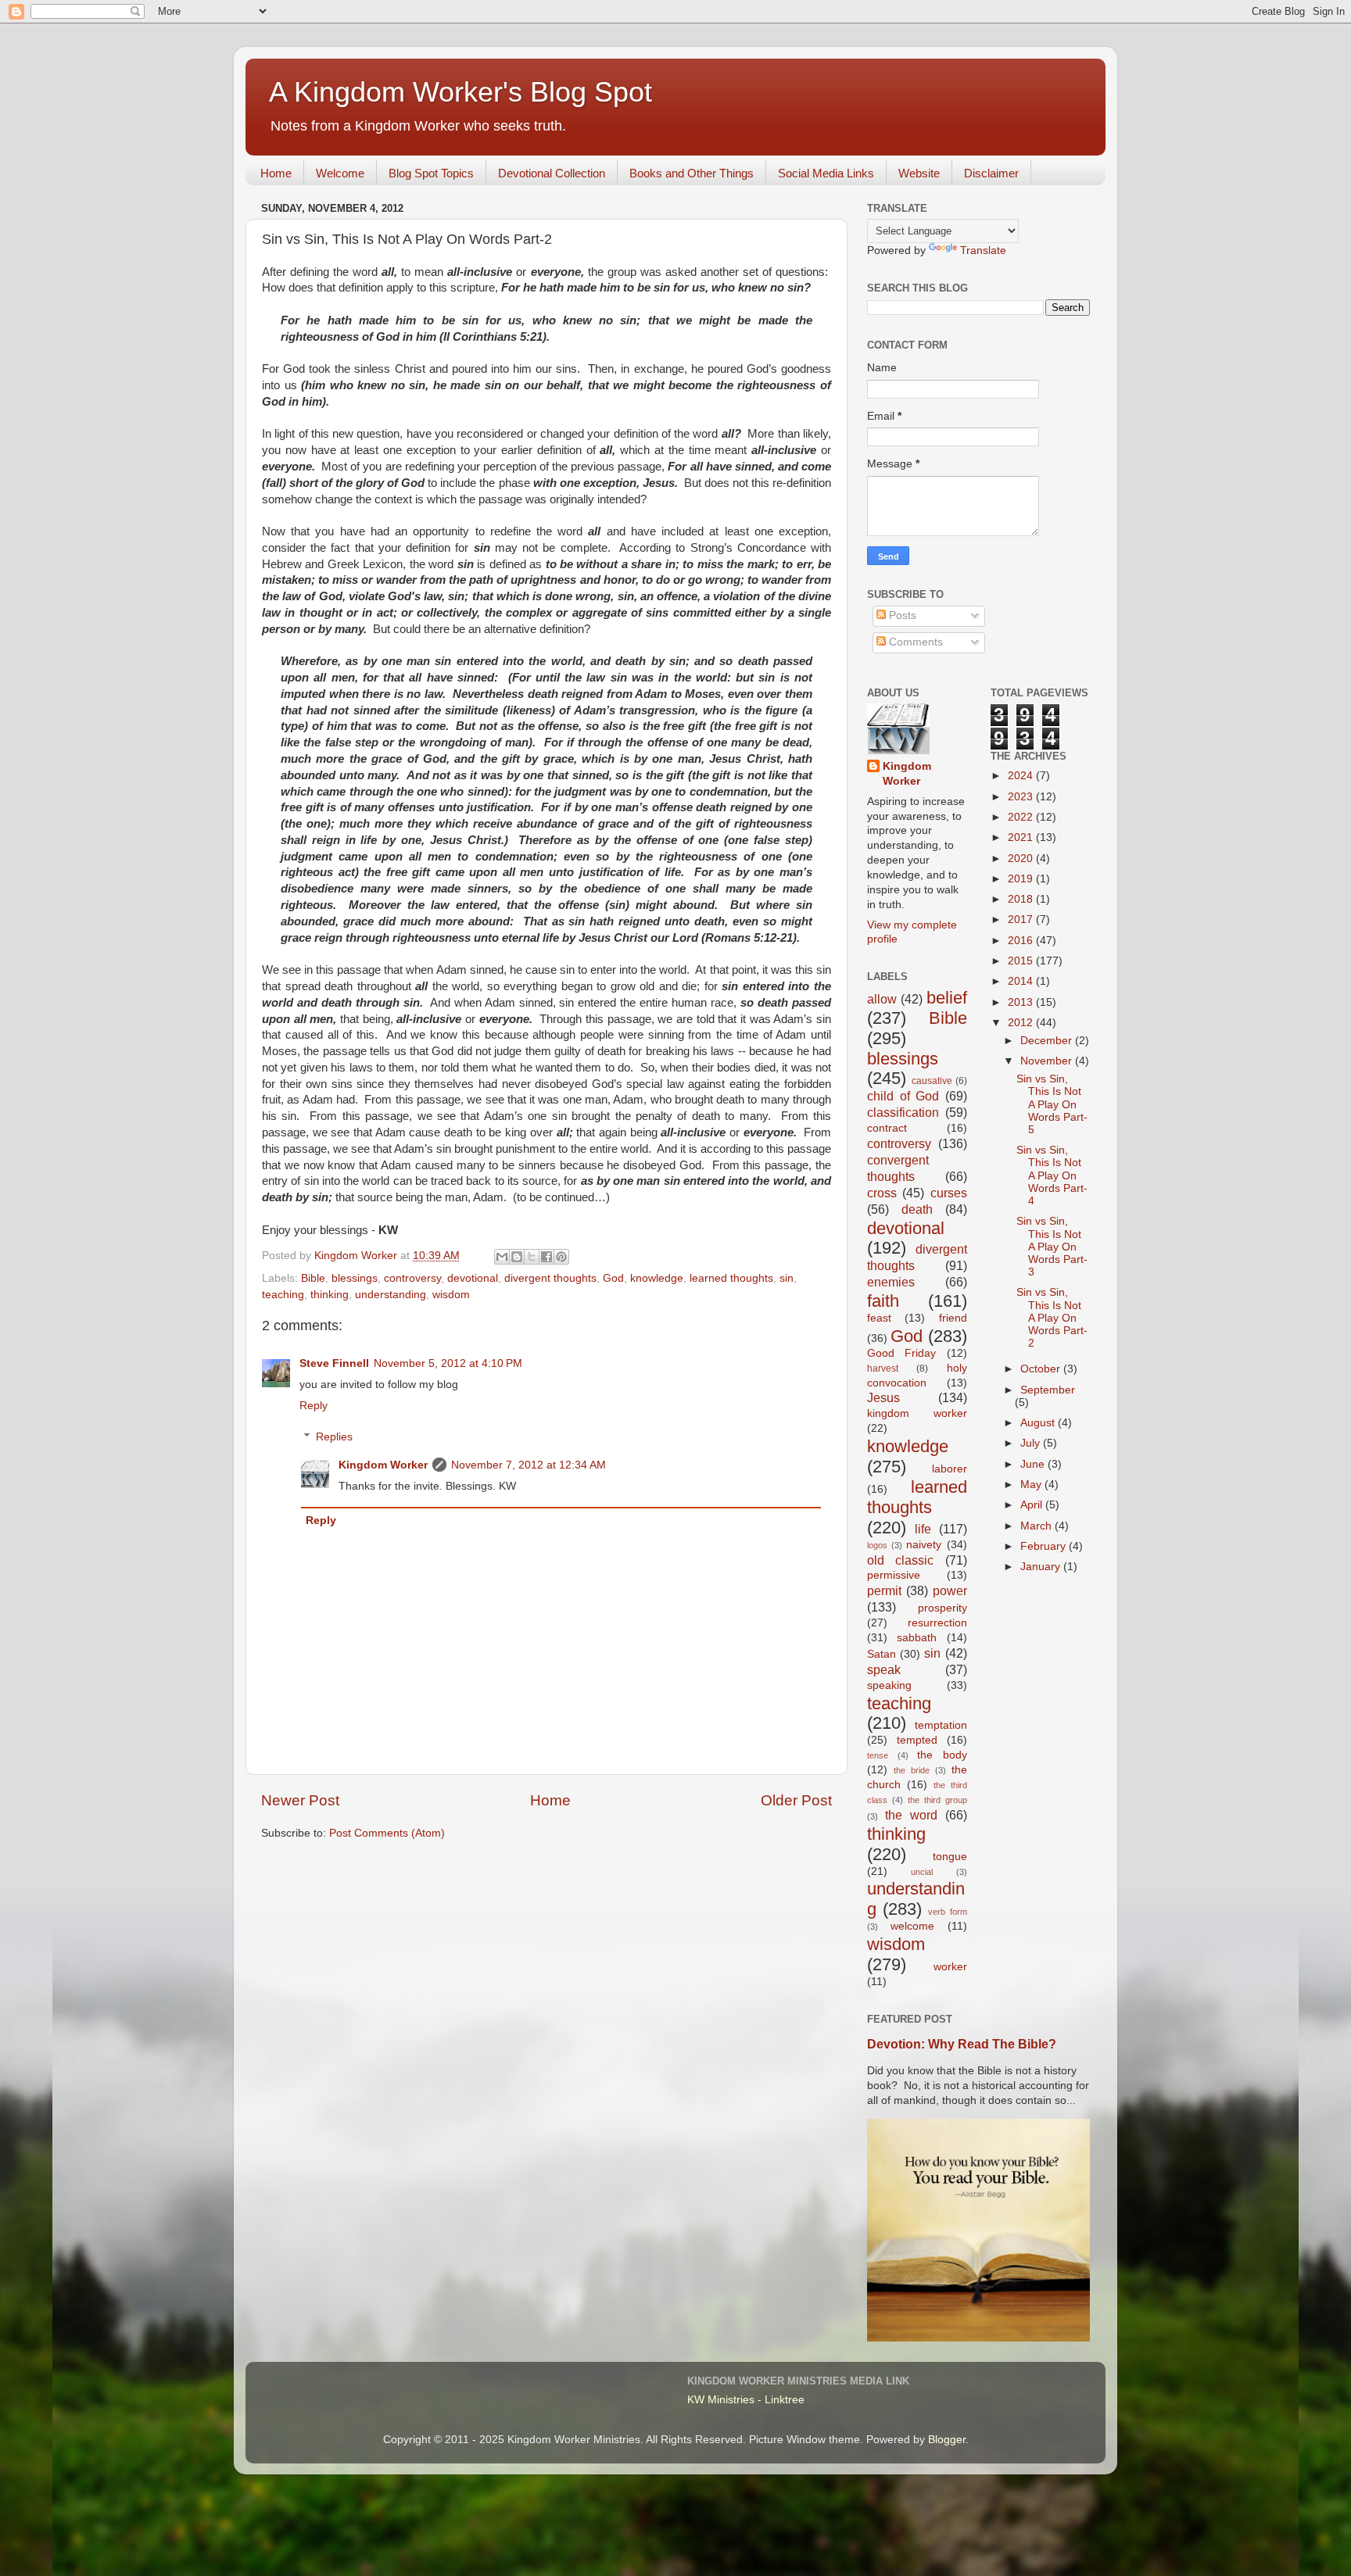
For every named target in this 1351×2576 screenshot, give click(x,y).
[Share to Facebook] (546, 1257)
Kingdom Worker (383, 1465)
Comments (914, 642)
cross (882, 1193)
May (1032, 1485)
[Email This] (502, 1257)
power (950, 1590)
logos (877, 1545)
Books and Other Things (692, 173)
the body (942, 1755)
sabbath (917, 1638)
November (1048, 1061)
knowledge (657, 1278)
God (613, 1278)
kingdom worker (917, 1413)
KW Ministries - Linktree (746, 2400)
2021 (1022, 837)
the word (911, 1815)
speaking (889, 1685)
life (923, 1529)
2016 (1022, 941)
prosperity (942, 1608)
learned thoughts (731, 1278)
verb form (947, 1912)
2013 (1022, 1002)
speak (884, 1669)
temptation (941, 1725)
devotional (473, 1278)
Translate (983, 250)
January (1042, 1567)
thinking (330, 1295)
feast (879, 1318)
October (1042, 1369)
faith (883, 1301)
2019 (1022, 879)
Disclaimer (991, 173)
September (1048, 1390)
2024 (1022, 776)
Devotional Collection (552, 173)
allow (882, 999)
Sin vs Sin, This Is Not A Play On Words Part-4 (1052, 1175)
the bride (912, 1770)
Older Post (796, 1800)
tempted (917, 1740)
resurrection (937, 1623)
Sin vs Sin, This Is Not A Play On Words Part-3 (1052, 1247)
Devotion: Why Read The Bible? (962, 2044)
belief (947, 998)
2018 (1022, 899)
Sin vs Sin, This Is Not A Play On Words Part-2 (1052, 1318)
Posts (901, 615)
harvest (883, 1368)
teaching (283, 1295)
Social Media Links (826, 173)
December (1048, 1041)
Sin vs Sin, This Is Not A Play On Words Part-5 (1052, 1104)
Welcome (340, 173)
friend (953, 1318)
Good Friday (901, 1353)
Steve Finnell (334, 1363)
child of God (903, 1096)
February (1045, 1546)
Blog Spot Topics (431, 173)
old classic (900, 1560)
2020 (1022, 859)
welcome (912, 1926)
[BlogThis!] (517, 1257)
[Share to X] (532, 1257)
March (1037, 1526)
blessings (355, 1278)
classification (903, 1112)
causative (932, 1081)
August (1039, 1423)
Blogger (947, 2440)
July (1032, 1443)
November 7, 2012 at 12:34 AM (529, 1465)
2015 (1022, 961)
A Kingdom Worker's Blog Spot (460, 92)
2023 (1022, 797)
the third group (937, 1800)
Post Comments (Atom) (387, 1833)
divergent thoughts (550, 1278)
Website (919, 173)
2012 (1022, 1023)
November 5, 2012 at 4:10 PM (448, 1363)
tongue (950, 1857)
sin (787, 1278)
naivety (924, 1545)
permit (884, 1590)
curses (949, 1193)
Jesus (883, 1397)
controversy (412, 1278)
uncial (922, 1872)
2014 (1022, 981)
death (917, 1209)
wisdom (451, 1295)
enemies (891, 1282)
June (1034, 1464)
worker (950, 1967)
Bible (313, 1278)
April (1033, 1505)
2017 (1022, 919)
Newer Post (300, 1800)
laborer (950, 1469)
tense (878, 1755)
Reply (314, 1406)
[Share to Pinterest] (561, 1257)
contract (887, 1128)
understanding (391, 1295)
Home (276, 173)
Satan (882, 1654)
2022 (1022, 817)
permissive (894, 1575)
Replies (334, 1437)
